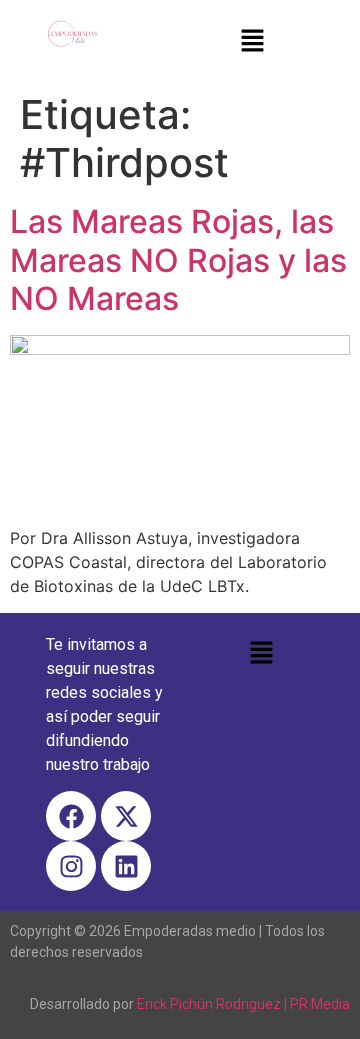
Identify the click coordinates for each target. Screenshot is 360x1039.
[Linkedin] (126, 866)
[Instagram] (71, 866)
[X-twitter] (126, 816)
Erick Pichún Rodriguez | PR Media (243, 1004)
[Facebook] (71, 816)
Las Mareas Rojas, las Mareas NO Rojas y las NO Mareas (178, 260)
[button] (252, 41)
